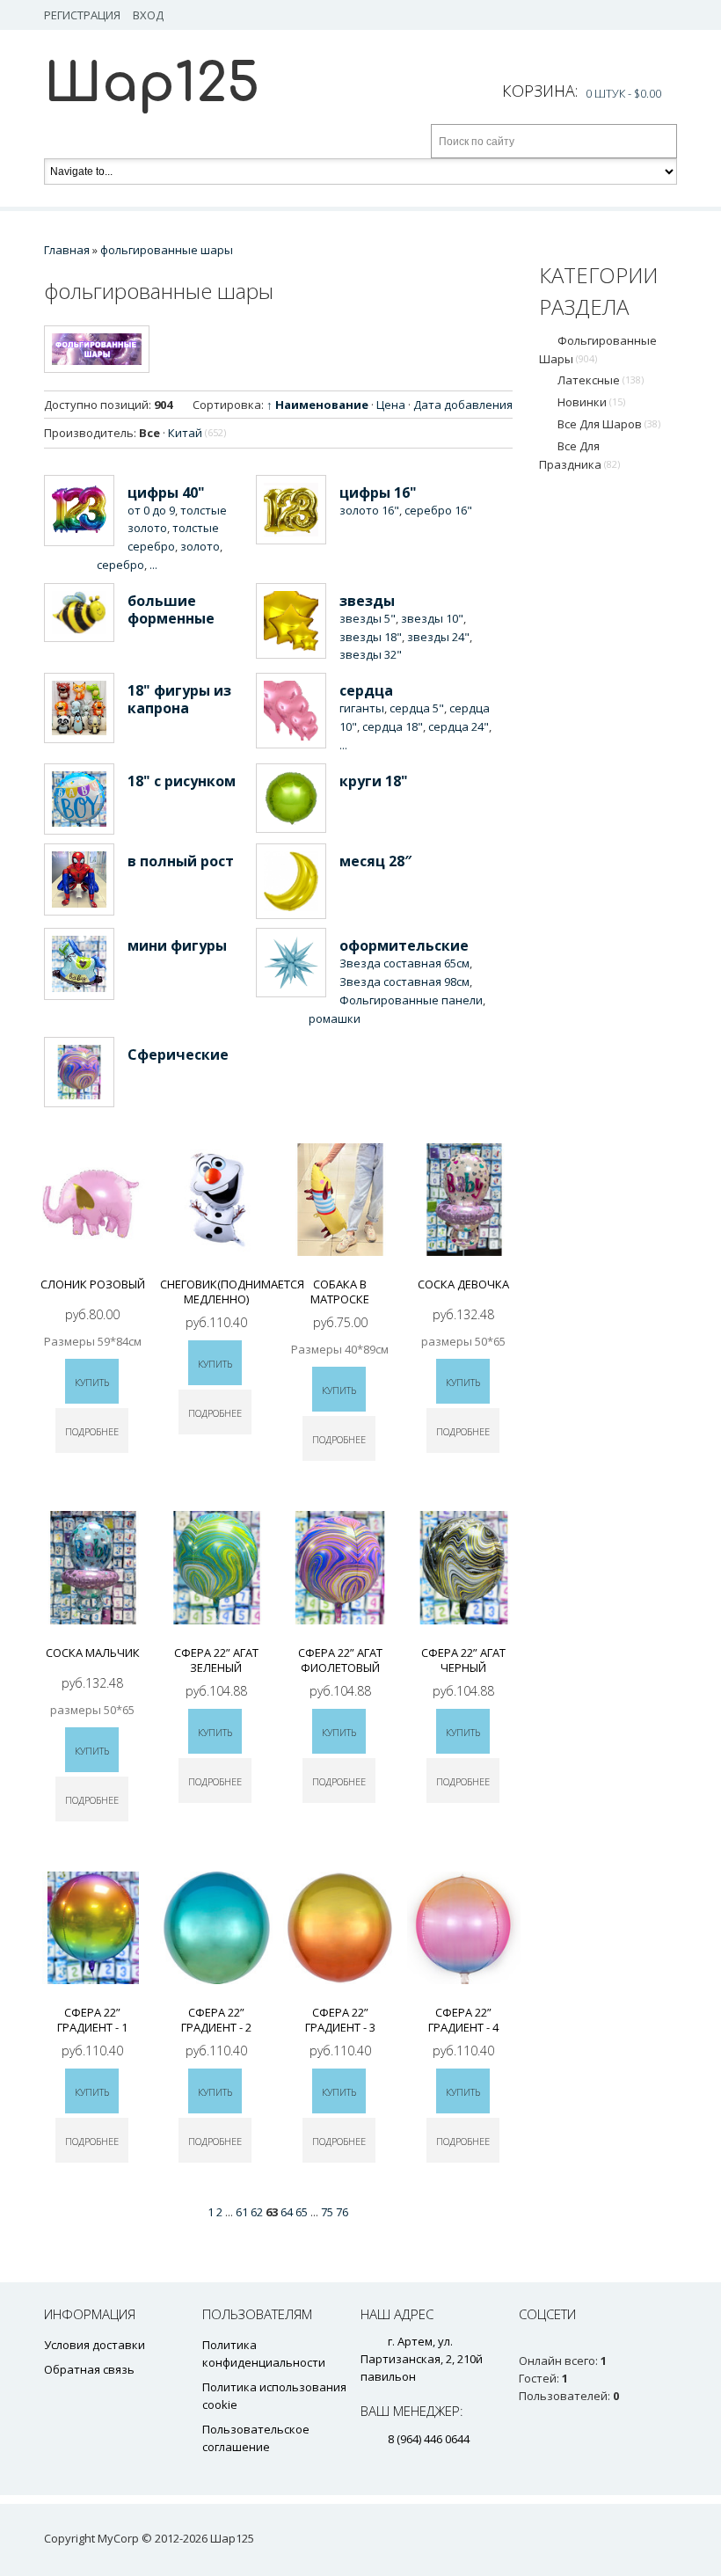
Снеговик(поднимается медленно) (232, 1292)
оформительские (404, 945)
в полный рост (181, 861)
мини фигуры (177, 945)
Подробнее (92, 1431)
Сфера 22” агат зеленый (216, 1660)
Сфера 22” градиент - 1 (92, 2020)
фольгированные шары (598, 350)
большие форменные (171, 609)
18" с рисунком (182, 781)
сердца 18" (393, 726)
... (153, 565)
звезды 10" (432, 618)
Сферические (178, 1054)
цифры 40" (166, 493)
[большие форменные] (79, 613)
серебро (120, 565)
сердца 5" (417, 708)
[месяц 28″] (291, 881)
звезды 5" (368, 618)
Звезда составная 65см (404, 963)
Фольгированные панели (411, 1000)
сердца (366, 690)
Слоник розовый (93, 1284)
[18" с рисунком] (79, 799)
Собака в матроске (340, 1292)
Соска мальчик (93, 1653)
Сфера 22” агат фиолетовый (340, 1660)
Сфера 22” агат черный (463, 1660)
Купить (92, 1382)
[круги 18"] (291, 798)
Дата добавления (463, 405)
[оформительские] (291, 963)
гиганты (362, 708)
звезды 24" (438, 637)
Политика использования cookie (274, 2396)
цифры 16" (378, 493)
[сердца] (291, 711)
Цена (391, 405)
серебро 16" (438, 510)
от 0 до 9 (151, 510)
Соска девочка (463, 1284)
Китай (197, 433)
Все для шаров (609, 424)
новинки (591, 402)
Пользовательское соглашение (256, 2438)
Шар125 (152, 84)
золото (200, 546)
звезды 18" (371, 637)
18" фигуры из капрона (179, 699)
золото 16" (369, 510)
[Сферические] (79, 1072)
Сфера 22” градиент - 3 (340, 2020)
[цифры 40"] (79, 511)
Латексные (601, 380)
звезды (367, 601)
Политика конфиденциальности (264, 2353)
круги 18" (374, 781)
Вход (148, 15)
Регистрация (82, 15)
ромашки (335, 1018)
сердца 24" (459, 726)
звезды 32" (371, 654)
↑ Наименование (317, 405)
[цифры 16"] (291, 510)
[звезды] (291, 621)
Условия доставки (95, 2345)
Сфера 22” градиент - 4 (463, 2020)
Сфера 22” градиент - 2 (216, 2020)
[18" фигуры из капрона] (79, 708)
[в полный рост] (79, 879)
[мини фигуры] (79, 964)
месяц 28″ (375, 861)
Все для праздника (579, 455)
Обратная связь (89, 2369)
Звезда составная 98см (404, 982)
